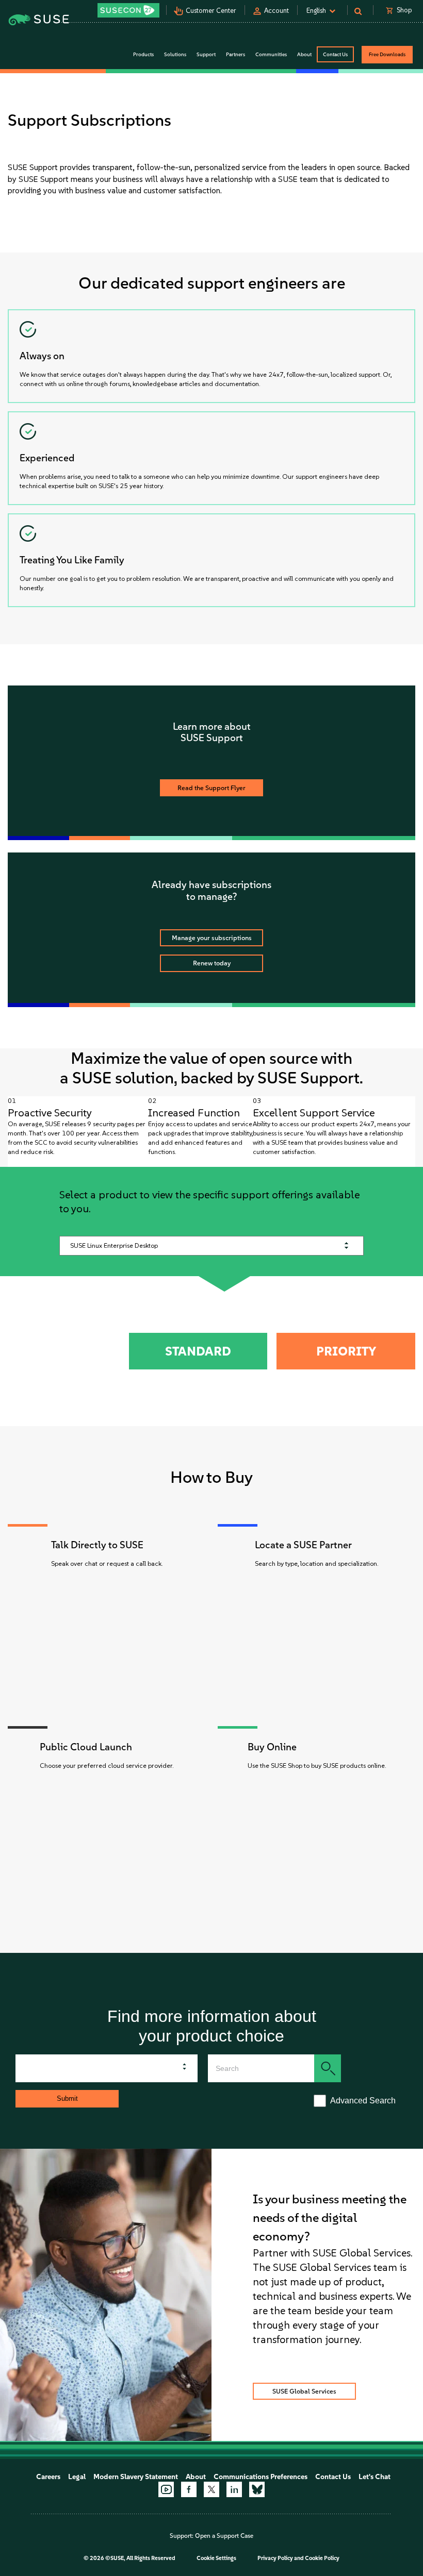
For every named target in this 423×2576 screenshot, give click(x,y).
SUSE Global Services (304, 2391)
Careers (48, 2477)
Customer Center (211, 11)
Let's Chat (375, 2477)
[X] (211, 2489)
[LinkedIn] (234, 2489)
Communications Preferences (261, 2477)
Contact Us (335, 54)
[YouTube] (166, 2489)
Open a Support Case (224, 2536)
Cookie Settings (216, 2558)
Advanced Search (361, 2101)
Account (276, 11)
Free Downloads (387, 54)
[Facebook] (189, 2489)
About (196, 2477)
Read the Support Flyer (211, 788)
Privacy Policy (275, 2558)
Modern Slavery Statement (136, 2477)
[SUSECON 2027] (128, 10)
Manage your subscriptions (212, 938)
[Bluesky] (257, 2489)
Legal (77, 2477)
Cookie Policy (322, 2558)
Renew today (212, 963)
